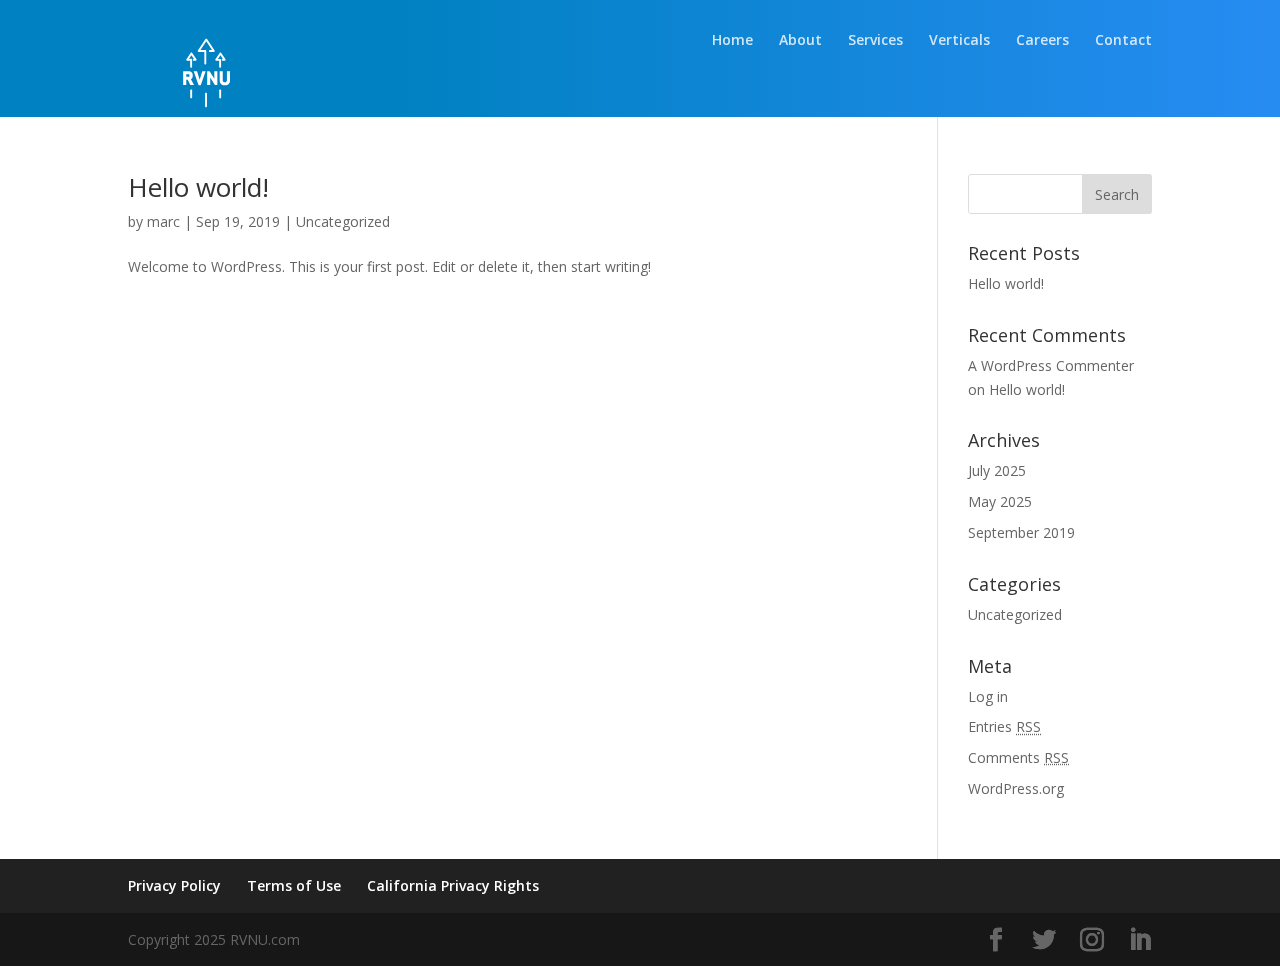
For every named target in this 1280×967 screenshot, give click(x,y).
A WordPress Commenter (1051, 365)
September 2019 (1021, 532)
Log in (988, 696)
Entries (1004, 726)
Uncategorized (343, 221)
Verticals (959, 41)
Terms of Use (294, 885)
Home (732, 41)
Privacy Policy (174, 885)
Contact (1123, 41)
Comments (1018, 757)
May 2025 (1000, 501)
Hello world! (198, 187)
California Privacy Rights (453, 885)
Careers (1042, 41)
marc (163, 221)
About (800, 41)
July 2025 (997, 470)
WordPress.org (1016, 788)
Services (875, 41)
